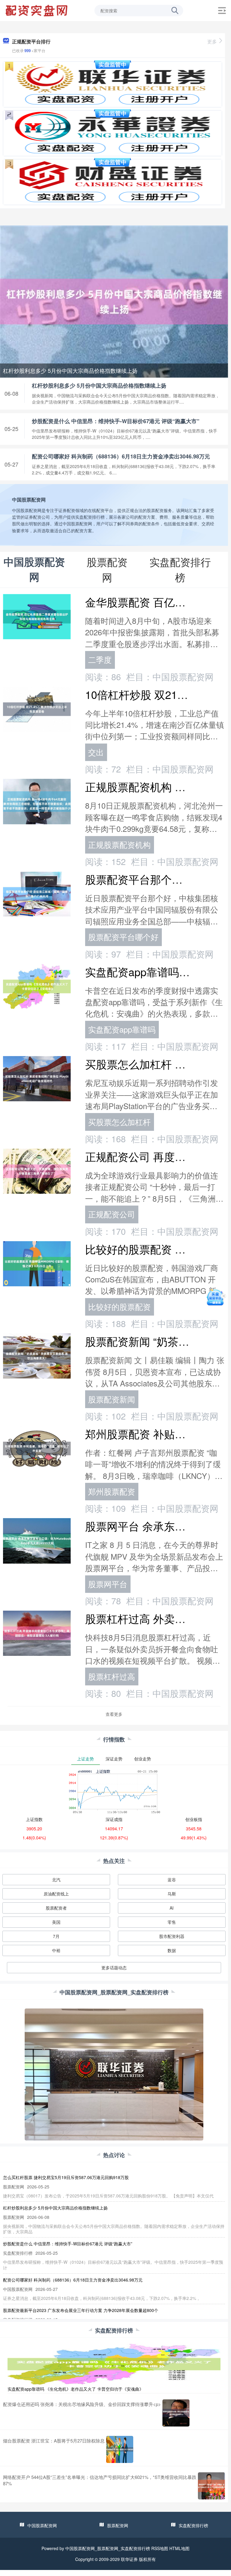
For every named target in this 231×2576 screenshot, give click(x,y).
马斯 (172, 1894)
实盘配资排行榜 (193, 2525)
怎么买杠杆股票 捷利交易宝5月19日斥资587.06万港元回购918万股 (66, 2177)
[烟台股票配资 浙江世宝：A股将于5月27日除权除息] (120, 2449)
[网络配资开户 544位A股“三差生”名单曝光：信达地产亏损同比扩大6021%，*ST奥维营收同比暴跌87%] (211, 2486)
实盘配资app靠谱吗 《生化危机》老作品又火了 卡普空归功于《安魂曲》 (75, 2389)
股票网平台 (108, 1584)
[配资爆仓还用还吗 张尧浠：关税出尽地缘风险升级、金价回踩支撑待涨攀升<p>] (176, 2413)
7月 (56, 1936)
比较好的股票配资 (119, 1307)
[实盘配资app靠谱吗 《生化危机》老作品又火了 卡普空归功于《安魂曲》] (114, 2363)
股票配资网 (118, 2525)
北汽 (56, 1879)
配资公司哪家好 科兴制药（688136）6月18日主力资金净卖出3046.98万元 (121, 456)
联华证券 (129, 2559)
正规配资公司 (112, 1214)
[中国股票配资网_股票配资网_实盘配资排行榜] (37, 10)
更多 (212, 41)
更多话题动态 (114, 1967)
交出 (96, 752)
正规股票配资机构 (119, 845)
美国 (56, 1922)
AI (172, 1908)
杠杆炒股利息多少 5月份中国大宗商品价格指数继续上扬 (70, 370)
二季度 (100, 659)
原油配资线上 (56, 1894)
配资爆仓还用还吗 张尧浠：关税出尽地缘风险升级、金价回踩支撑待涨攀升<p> (82, 2404)
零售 (172, 1922)
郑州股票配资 (112, 1491)
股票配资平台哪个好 (123, 937)
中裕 (56, 1950)
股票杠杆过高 (112, 1676)
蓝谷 (172, 1879)
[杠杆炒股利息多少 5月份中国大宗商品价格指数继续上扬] (114, 301)
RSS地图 (160, 2548)
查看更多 (114, 1714)
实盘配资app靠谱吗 (122, 1029)
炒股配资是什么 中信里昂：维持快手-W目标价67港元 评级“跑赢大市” (116, 421)
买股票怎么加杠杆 (119, 1122)
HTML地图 (179, 2548)
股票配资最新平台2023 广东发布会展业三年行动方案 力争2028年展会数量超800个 (81, 2310)
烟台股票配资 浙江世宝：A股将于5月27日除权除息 (54, 2441)
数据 (172, 1950)
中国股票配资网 (42, 2525)
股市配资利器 (172, 1936)
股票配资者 (56, 1908)
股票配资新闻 (112, 1399)
